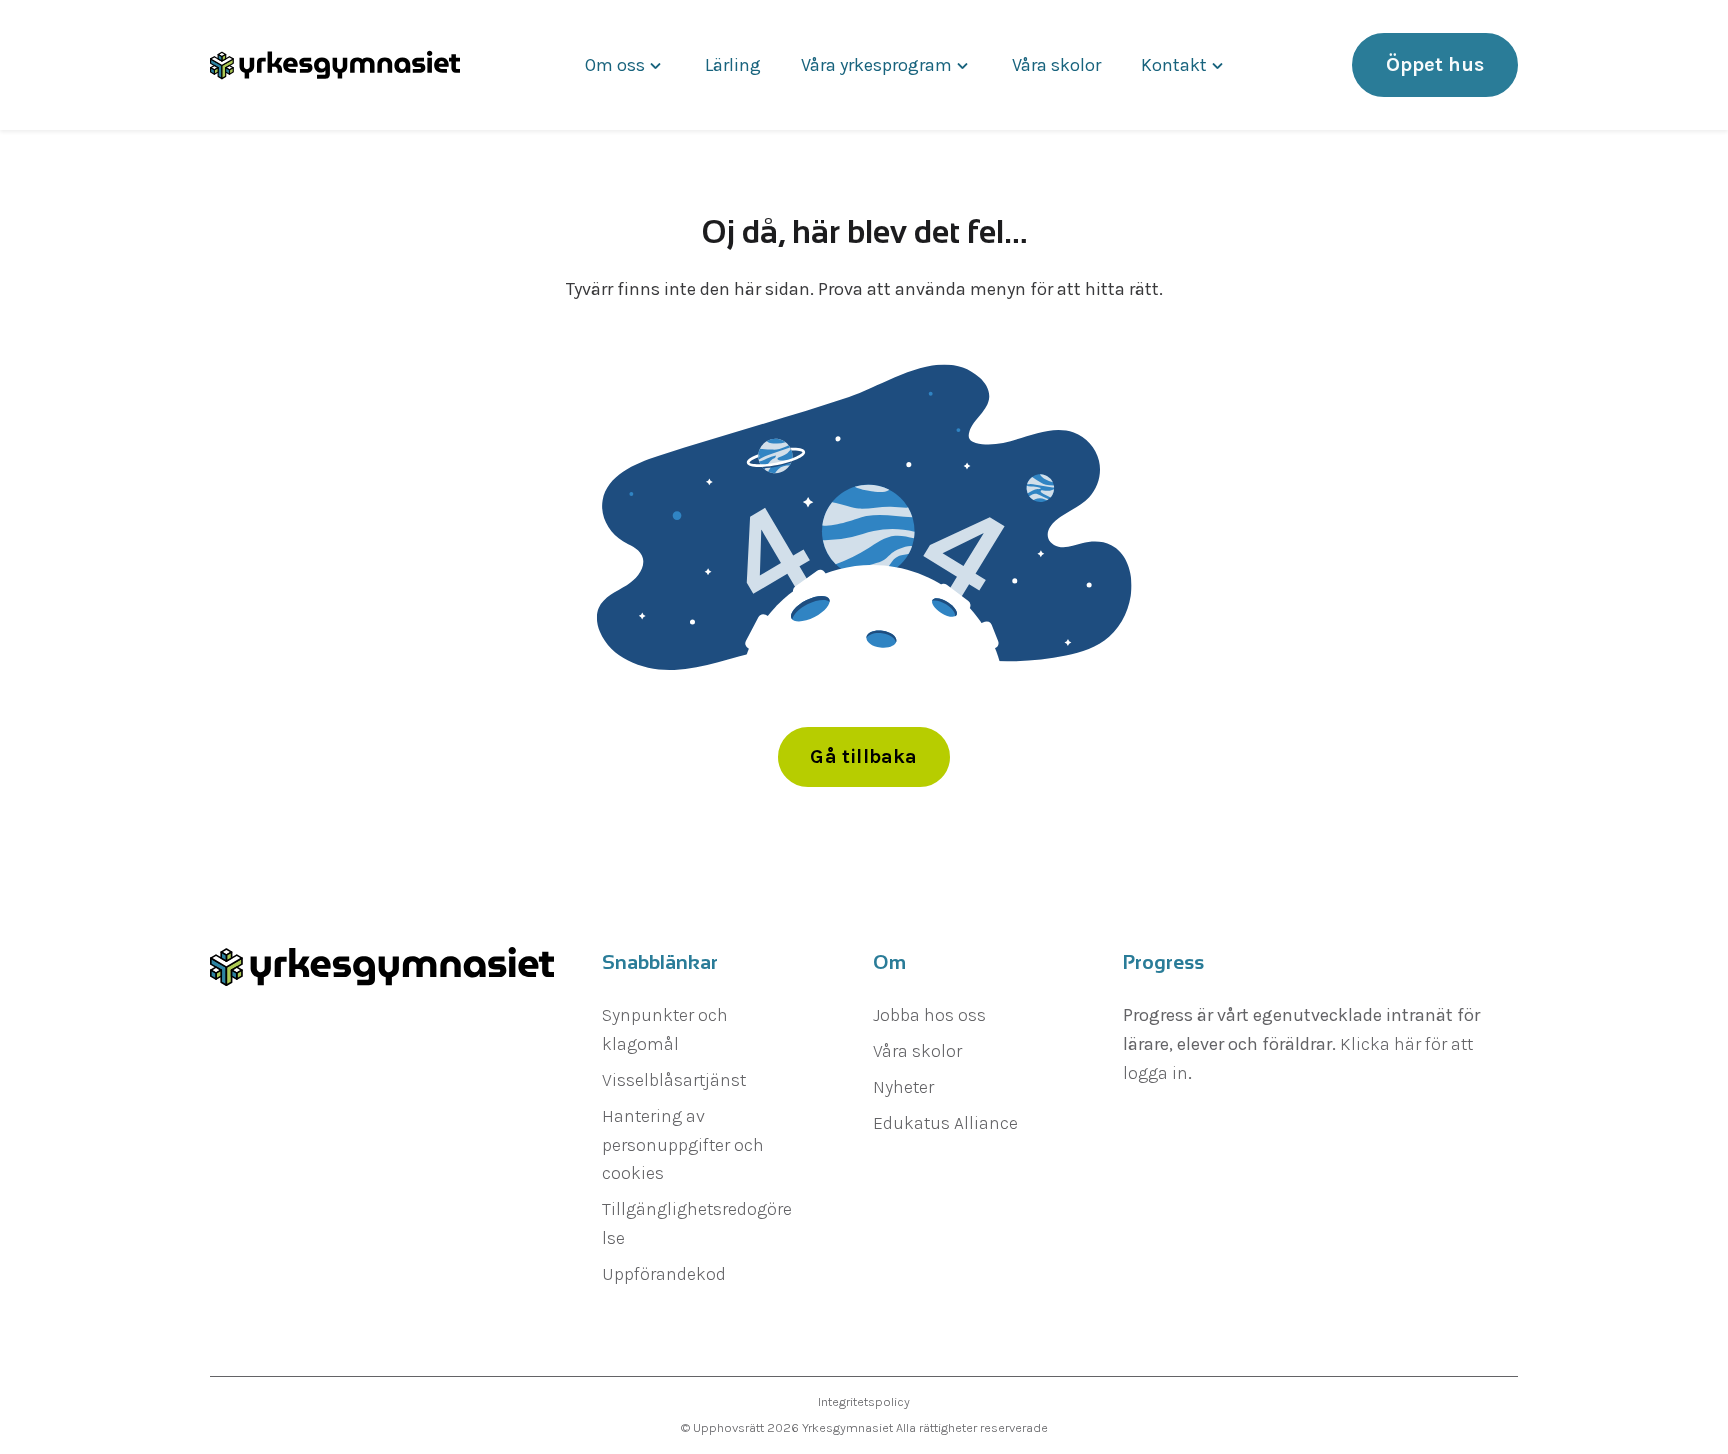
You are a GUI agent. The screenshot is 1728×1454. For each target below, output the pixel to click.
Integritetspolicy (864, 1401)
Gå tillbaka (863, 756)
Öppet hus (1435, 64)
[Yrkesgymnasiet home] (335, 65)
